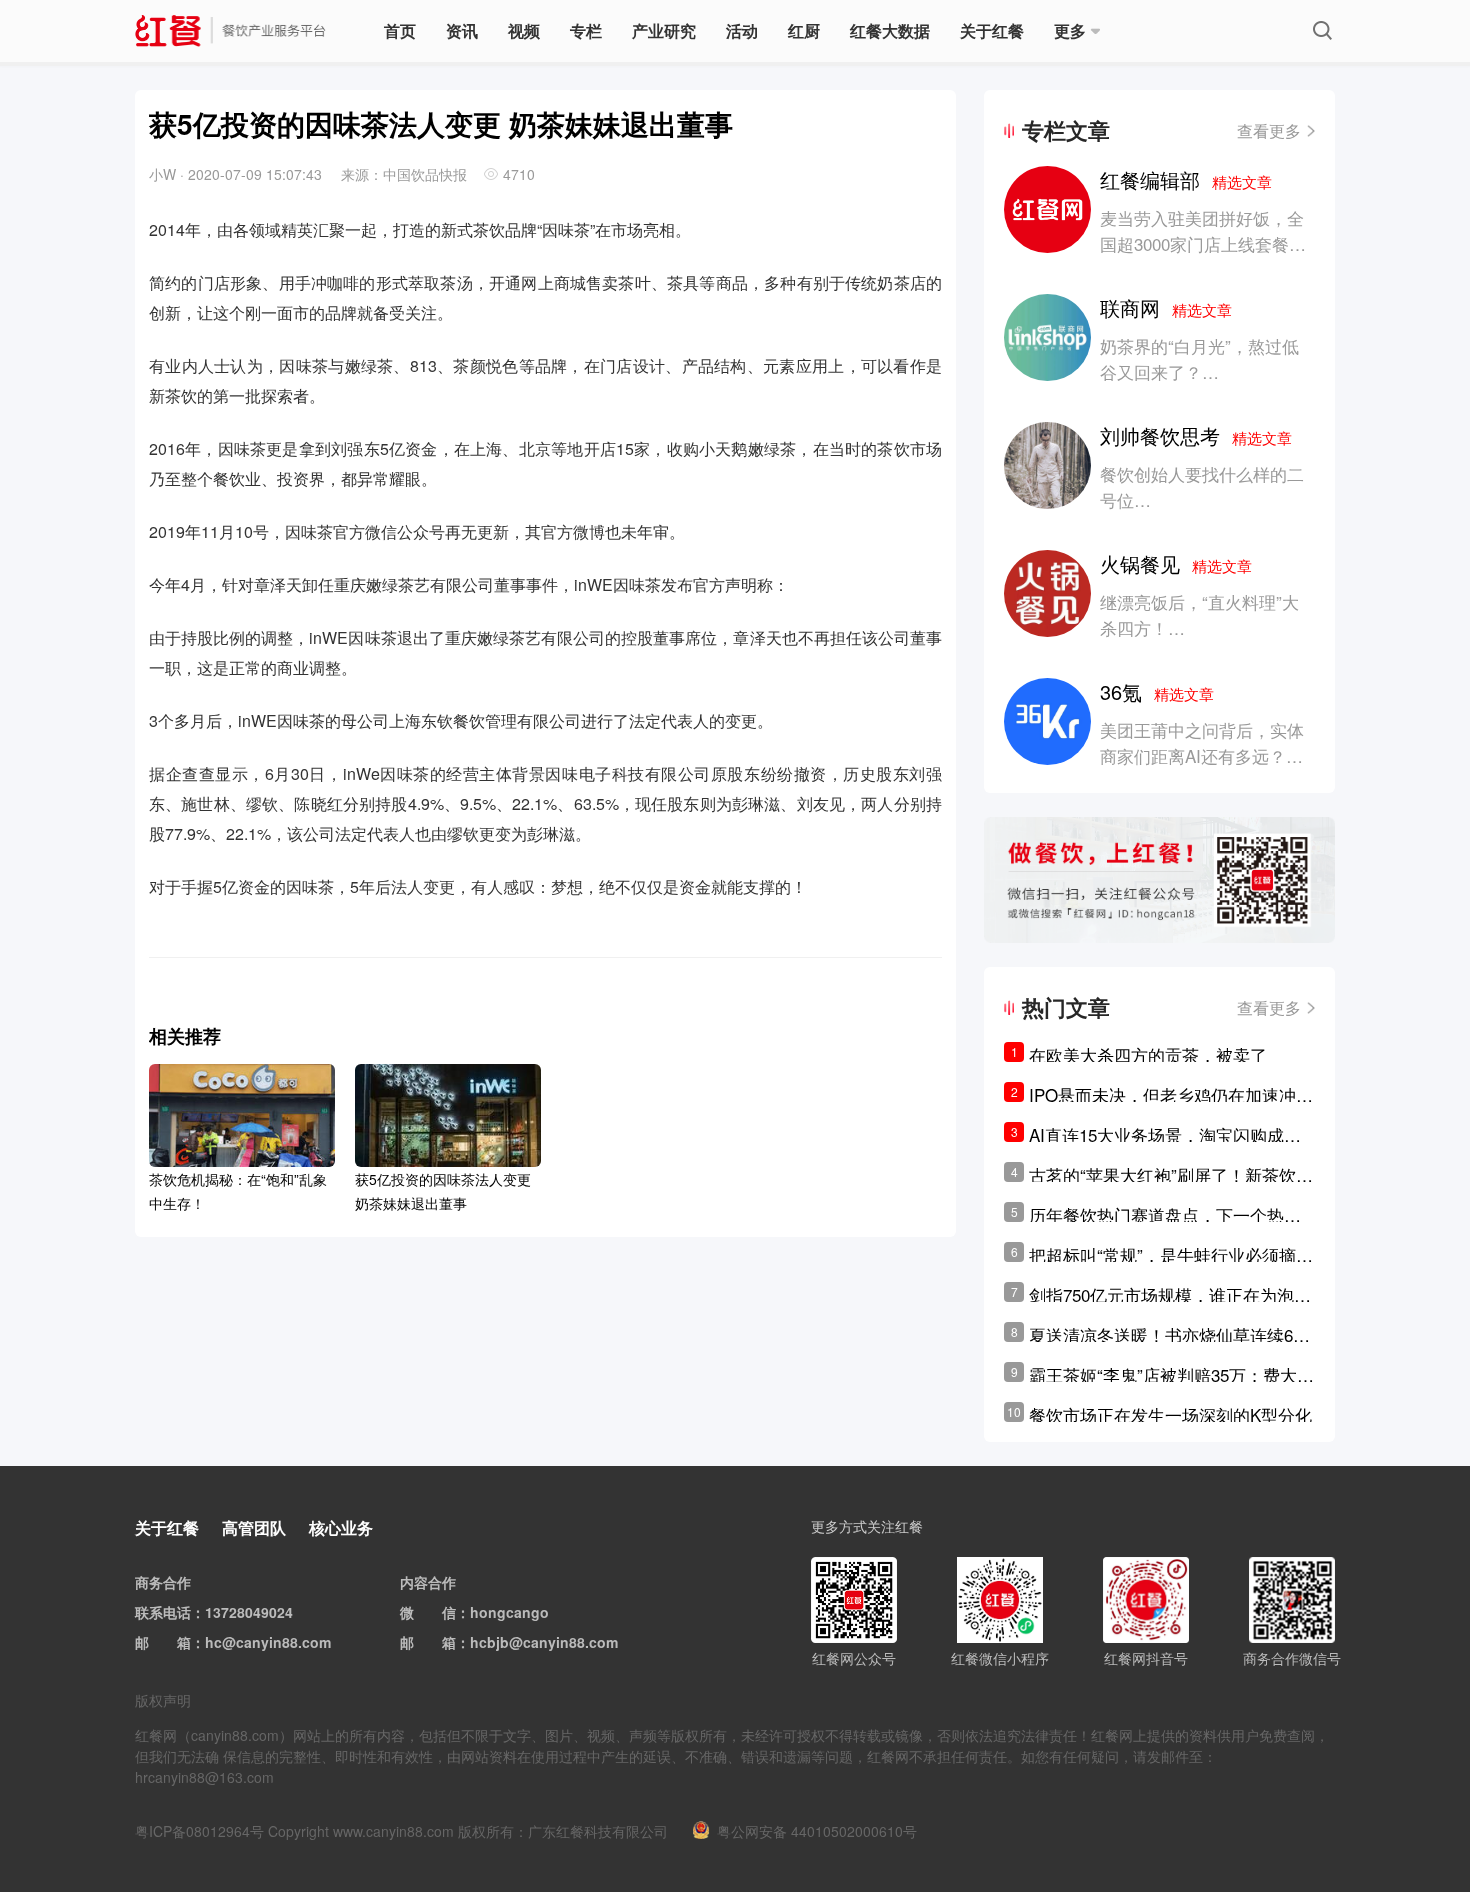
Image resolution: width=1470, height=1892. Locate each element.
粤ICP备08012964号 (199, 1831)
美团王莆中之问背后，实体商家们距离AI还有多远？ (1202, 742)
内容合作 (428, 1582)
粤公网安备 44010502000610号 (817, 1831)
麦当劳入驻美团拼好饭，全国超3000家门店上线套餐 (1202, 230)
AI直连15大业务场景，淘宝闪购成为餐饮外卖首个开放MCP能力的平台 (1165, 1135)
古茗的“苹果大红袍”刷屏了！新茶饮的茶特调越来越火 (1171, 1175)
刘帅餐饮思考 (1196, 435)
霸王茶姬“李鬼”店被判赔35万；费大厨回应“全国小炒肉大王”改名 (1171, 1375)
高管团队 (254, 1527)
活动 (742, 30)
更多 (1070, 30)
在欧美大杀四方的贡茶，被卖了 (1148, 1054)
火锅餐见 (1176, 563)
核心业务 (341, 1527)
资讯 (462, 30)
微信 (442, 1612)
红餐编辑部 (1186, 179)
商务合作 (163, 1582)
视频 (524, 30)
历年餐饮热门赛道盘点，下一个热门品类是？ (1165, 1215)
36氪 (1157, 691)
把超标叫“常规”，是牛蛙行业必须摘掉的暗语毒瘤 (1171, 1255)
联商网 (1166, 307)
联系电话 (163, 1612)
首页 (400, 30)
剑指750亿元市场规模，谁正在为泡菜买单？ (1170, 1295)
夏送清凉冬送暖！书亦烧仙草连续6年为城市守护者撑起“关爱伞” (1169, 1335)
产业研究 (664, 30)
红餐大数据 (890, 30)
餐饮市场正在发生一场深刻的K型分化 (1170, 1414)
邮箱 (177, 1642)
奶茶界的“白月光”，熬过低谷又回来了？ (1199, 358)
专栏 (586, 30)
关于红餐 (992, 30)
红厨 (804, 30)
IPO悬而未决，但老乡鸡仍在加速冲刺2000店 (1171, 1095)
